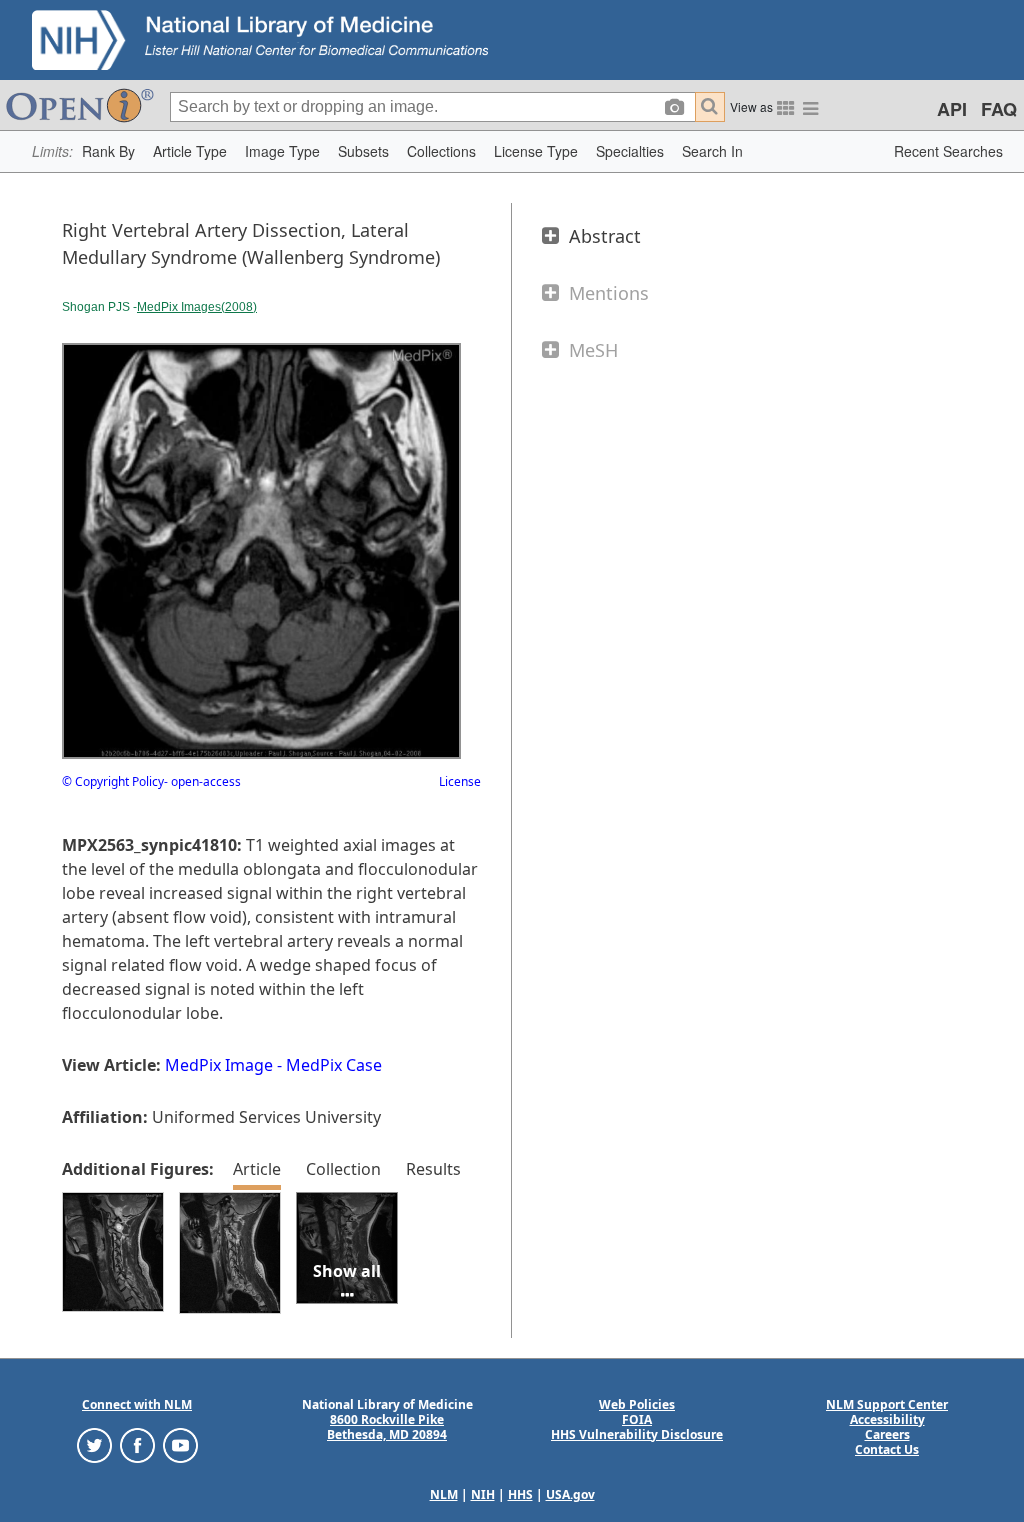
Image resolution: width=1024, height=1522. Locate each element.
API (952, 109)
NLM (444, 1494)
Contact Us (887, 1449)
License (460, 781)
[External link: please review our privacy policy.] (94, 1443)
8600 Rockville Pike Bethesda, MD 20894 (387, 1427)
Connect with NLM (137, 1404)
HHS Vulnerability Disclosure (637, 1434)
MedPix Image (219, 1065)
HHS (520, 1494)
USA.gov (570, 1494)
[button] (108, 151)
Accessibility (887, 1419)
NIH (483, 1494)
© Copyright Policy (113, 781)
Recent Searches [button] (948, 151)
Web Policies (637, 1404)
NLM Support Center (887, 1404)
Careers (887, 1434)
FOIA (637, 1419)
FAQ (999, 109)
